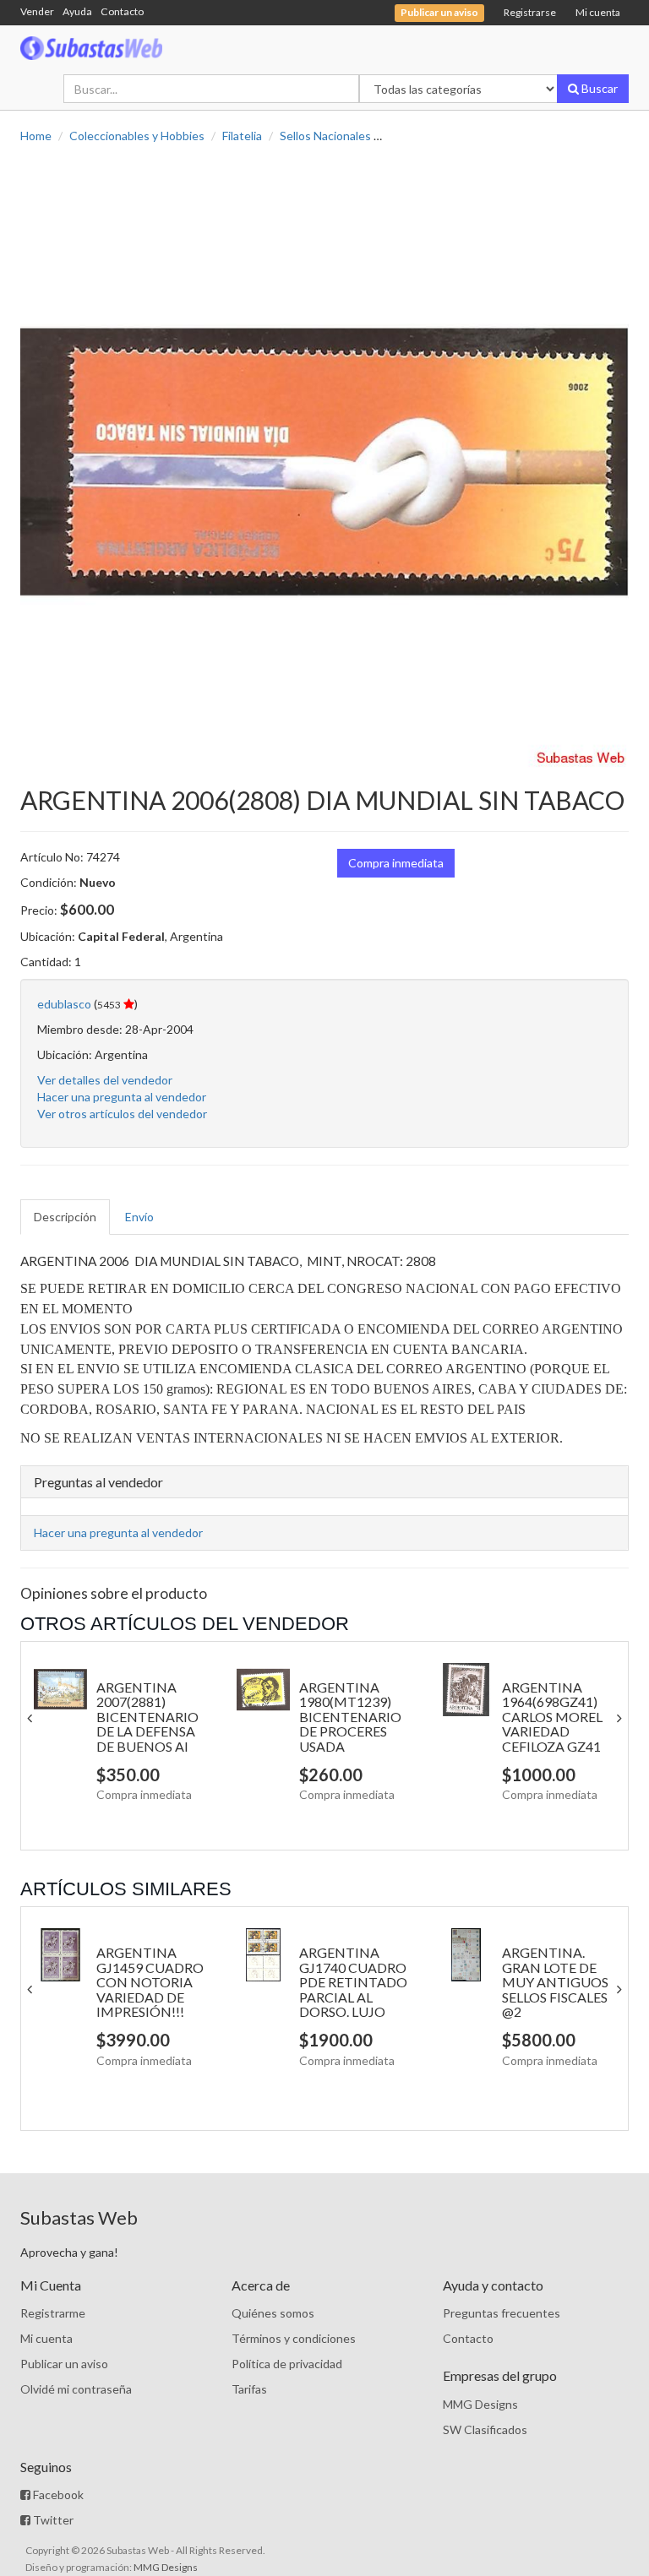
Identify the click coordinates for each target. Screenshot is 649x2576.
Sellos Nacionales (325, 136)
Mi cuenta (598, 12)
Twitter (52, 2520)
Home (36, 136)
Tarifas (249, 2389)
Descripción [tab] (65, 1217)
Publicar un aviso (64, 2364)
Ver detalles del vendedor (105, 1080)
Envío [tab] (139, 1217)
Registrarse (530, 12)
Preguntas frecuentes (502, 2313)
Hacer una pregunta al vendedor (122, 1097)
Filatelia (242, 136)
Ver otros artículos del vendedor (122, 1114)
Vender (37, 11)
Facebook (57, 2494)
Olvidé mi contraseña (76, 2389)
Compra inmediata (396, 863)
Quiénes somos (273, 2313)
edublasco (64, 1004)
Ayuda (77, 11)
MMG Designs (480, 2404)
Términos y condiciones (294, 2338)
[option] (324, 465)
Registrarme (53, 2313)
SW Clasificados (485, 2429)
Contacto (122, 11)
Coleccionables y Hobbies (137, 136)
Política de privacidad (287, 2364)
